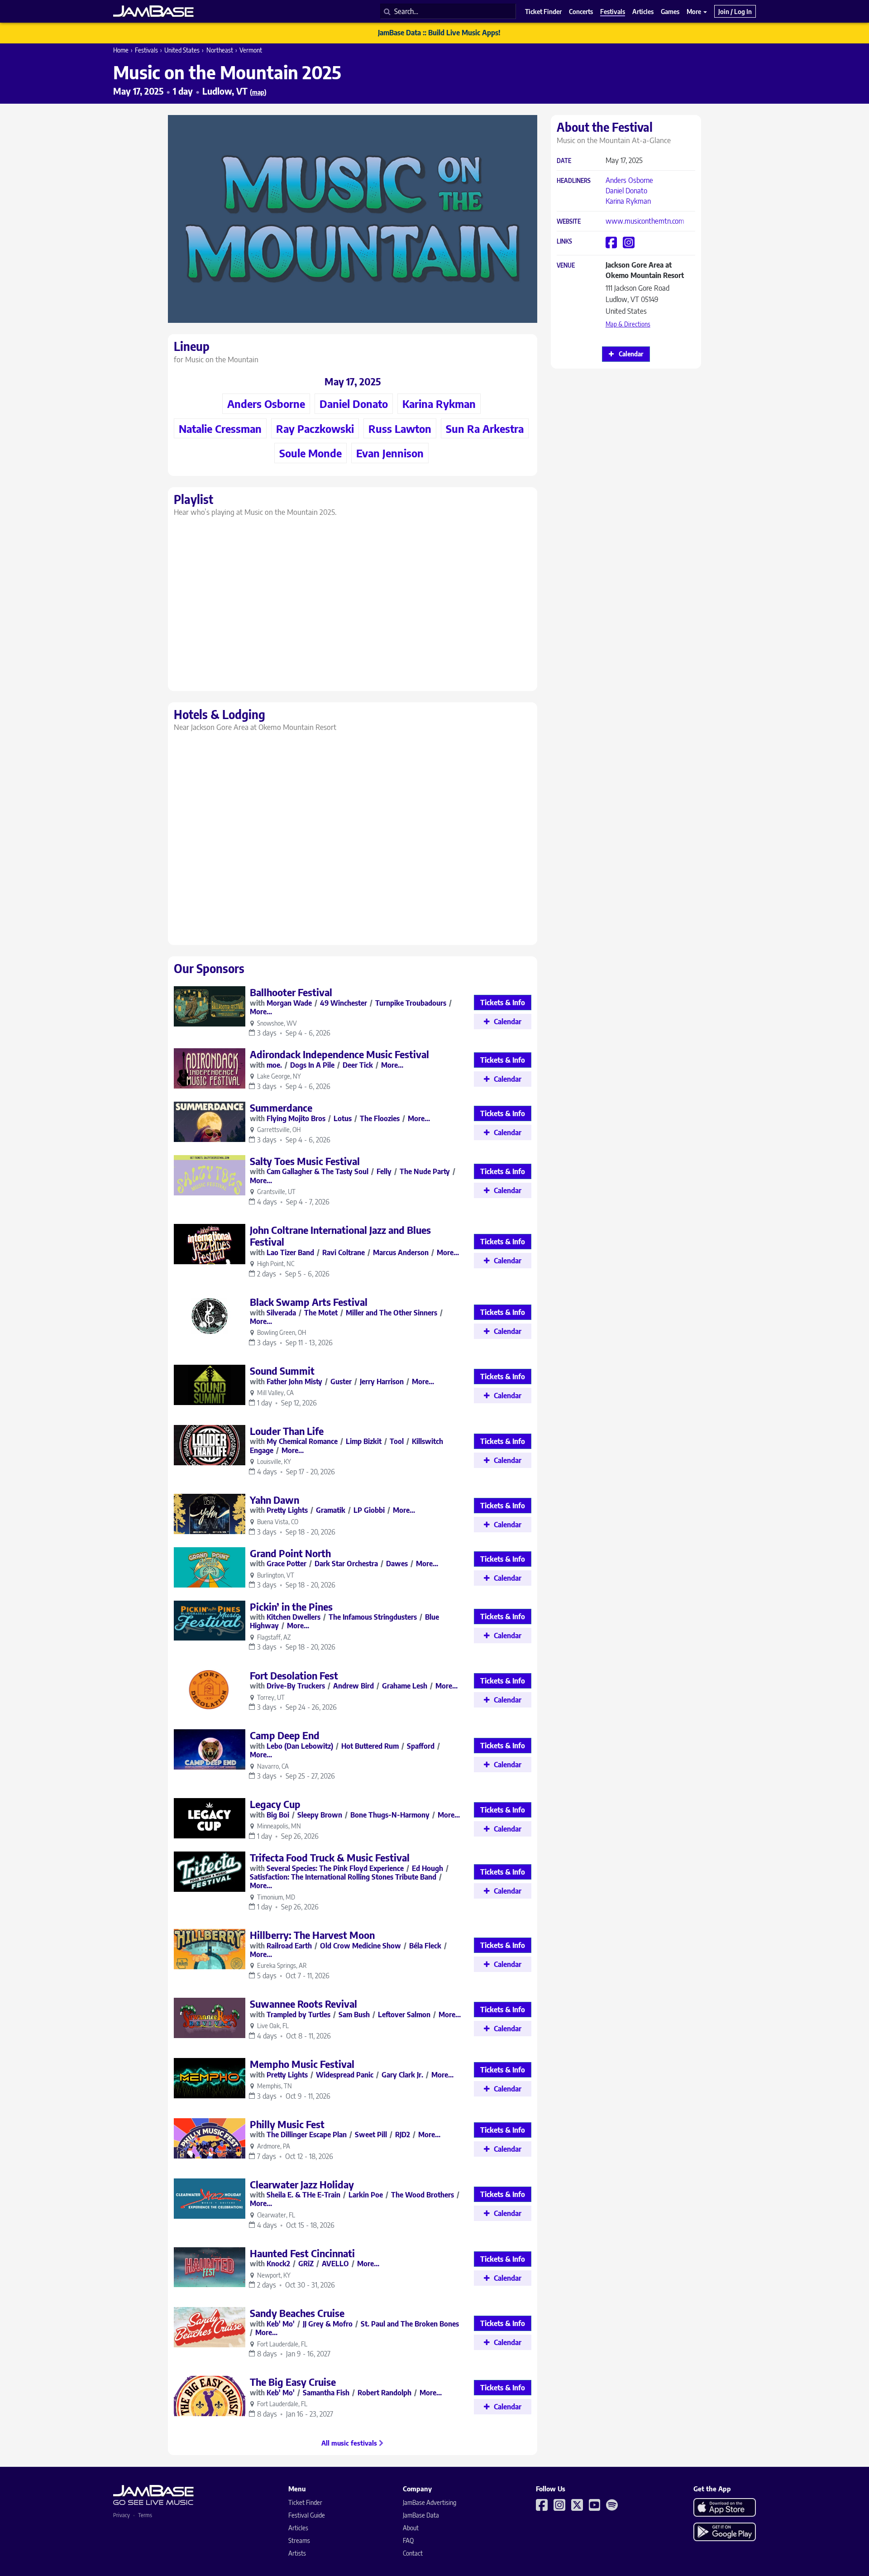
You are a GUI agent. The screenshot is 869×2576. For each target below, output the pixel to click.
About (411, 2528)
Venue (566, 266)
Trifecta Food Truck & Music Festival (330, 1857)
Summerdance (281, 1108)
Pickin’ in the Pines (291, 1607)
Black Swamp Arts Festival (309, 1302)
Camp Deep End (285, 1735)
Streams (299, 2540)
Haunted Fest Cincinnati (302, 2253)
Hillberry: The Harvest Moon (312, 1935)
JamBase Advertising (430, 2502)
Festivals (146, 50)
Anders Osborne (629, 180)
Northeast (220, 50)
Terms (145, 2515)
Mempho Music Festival (302, 2064)
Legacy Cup (275, 1804)
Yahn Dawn (275, 1500)
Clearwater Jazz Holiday (302, 2184)
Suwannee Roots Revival (303, 2004)
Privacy (122, 2515)
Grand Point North (290, 1553)
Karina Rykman (628, 201)
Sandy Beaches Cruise (297, 2313)
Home (121, 50)
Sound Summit (282, 1371)
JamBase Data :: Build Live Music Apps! (439, 33)
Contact (413, 2553)
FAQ (408, 2540)
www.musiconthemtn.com (645, 221)
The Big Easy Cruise (293, 2382)
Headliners (574, 181)
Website (569, 222)
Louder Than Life (287, 1431)
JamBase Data (421, 2515)
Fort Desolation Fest (294, 1675)
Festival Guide (307, 2515)
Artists (297, 2553)
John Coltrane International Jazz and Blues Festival (340, 1236)
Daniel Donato (626, 191)
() (258, 92)
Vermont (251, 50)
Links (564, 242)
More (695, 11)
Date (564, 161)
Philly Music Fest (287, 2124)
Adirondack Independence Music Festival (339, 1054)
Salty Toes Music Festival (305, 1161)
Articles (298, 2528)
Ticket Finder (305, 2502)
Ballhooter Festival (291, 992)
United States (182, 50)
